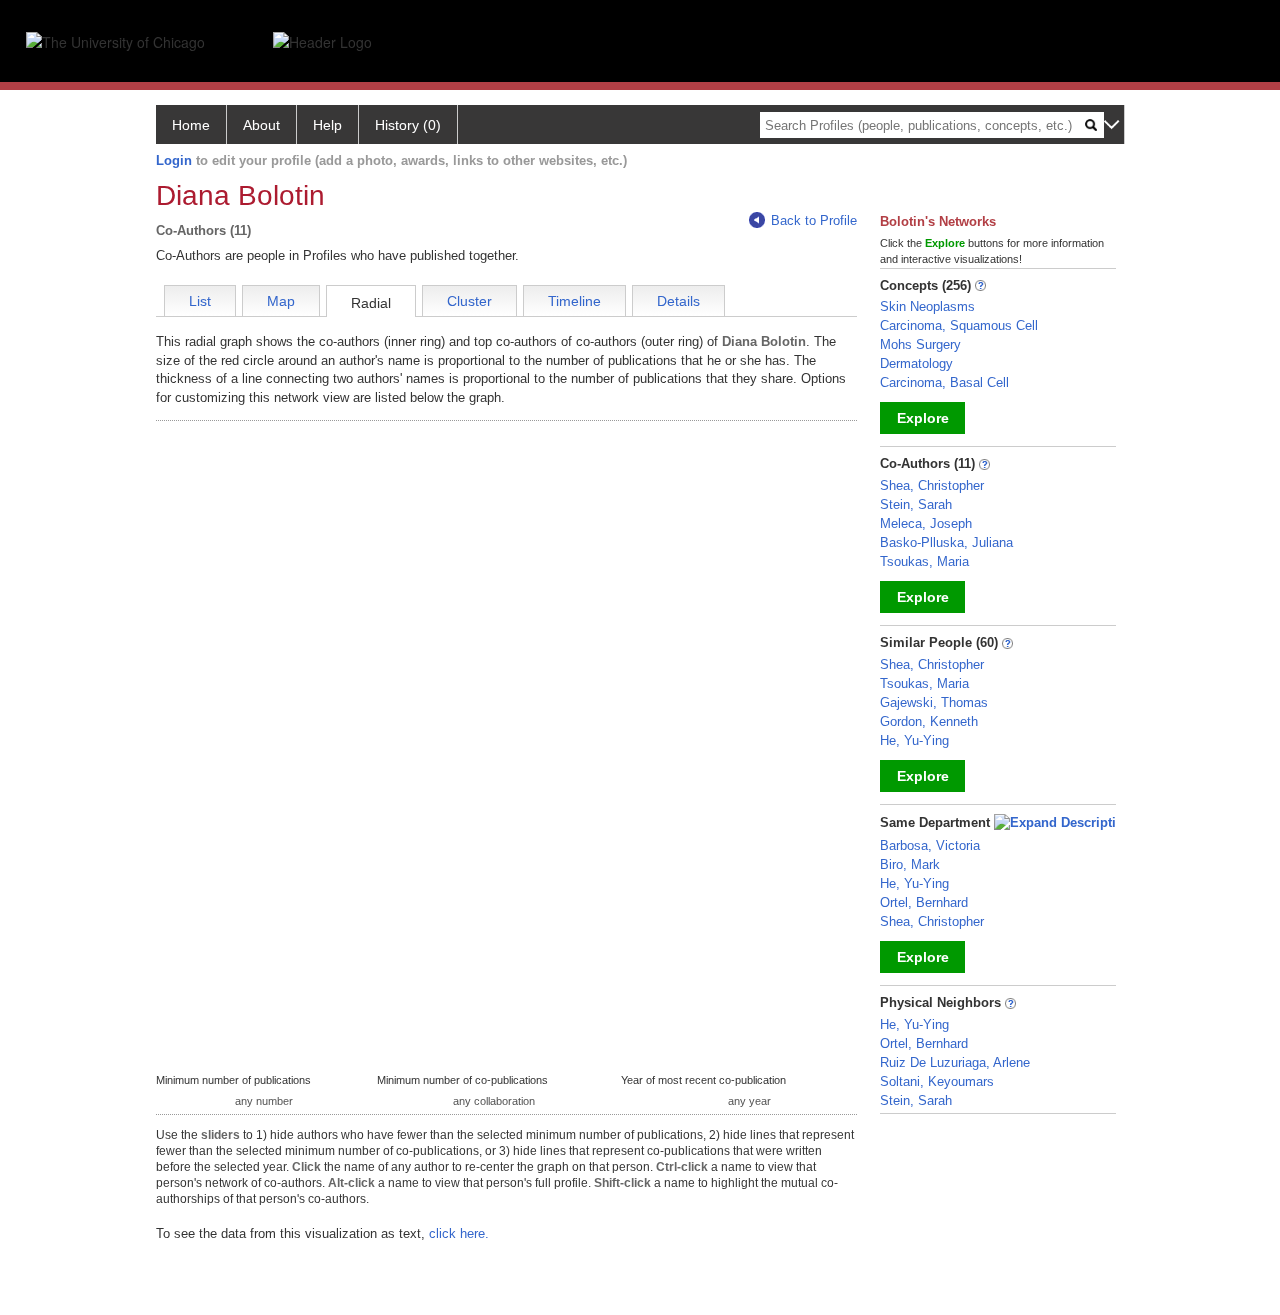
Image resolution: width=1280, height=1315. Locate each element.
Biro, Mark (910, 864)
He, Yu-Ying (914, 740)
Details (678, 301)
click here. (459, 1233)
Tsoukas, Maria (924, 561)
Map (281, 301)
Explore (923, 418)
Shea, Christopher (932, 485)
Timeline (574, 301)
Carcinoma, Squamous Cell (959, 325)
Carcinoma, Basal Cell (944, 382)
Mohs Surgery (920, 344)
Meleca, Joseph (926, 523)
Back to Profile (814, 220)
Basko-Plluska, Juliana (946, 542)
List (200, 301)
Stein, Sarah (916, 504)
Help (327, 125)
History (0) (408, 125)
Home (191, 125)
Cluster (469, 301)
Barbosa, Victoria (930, 845)
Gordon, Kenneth (929, 721)
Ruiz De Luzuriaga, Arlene (955, 1062)
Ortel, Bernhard (924, 902)
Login (174, 160)
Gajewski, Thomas (934, 702)
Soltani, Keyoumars (937, 1081)
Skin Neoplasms (927, 306)
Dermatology (916, 363)
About (261, 125)
